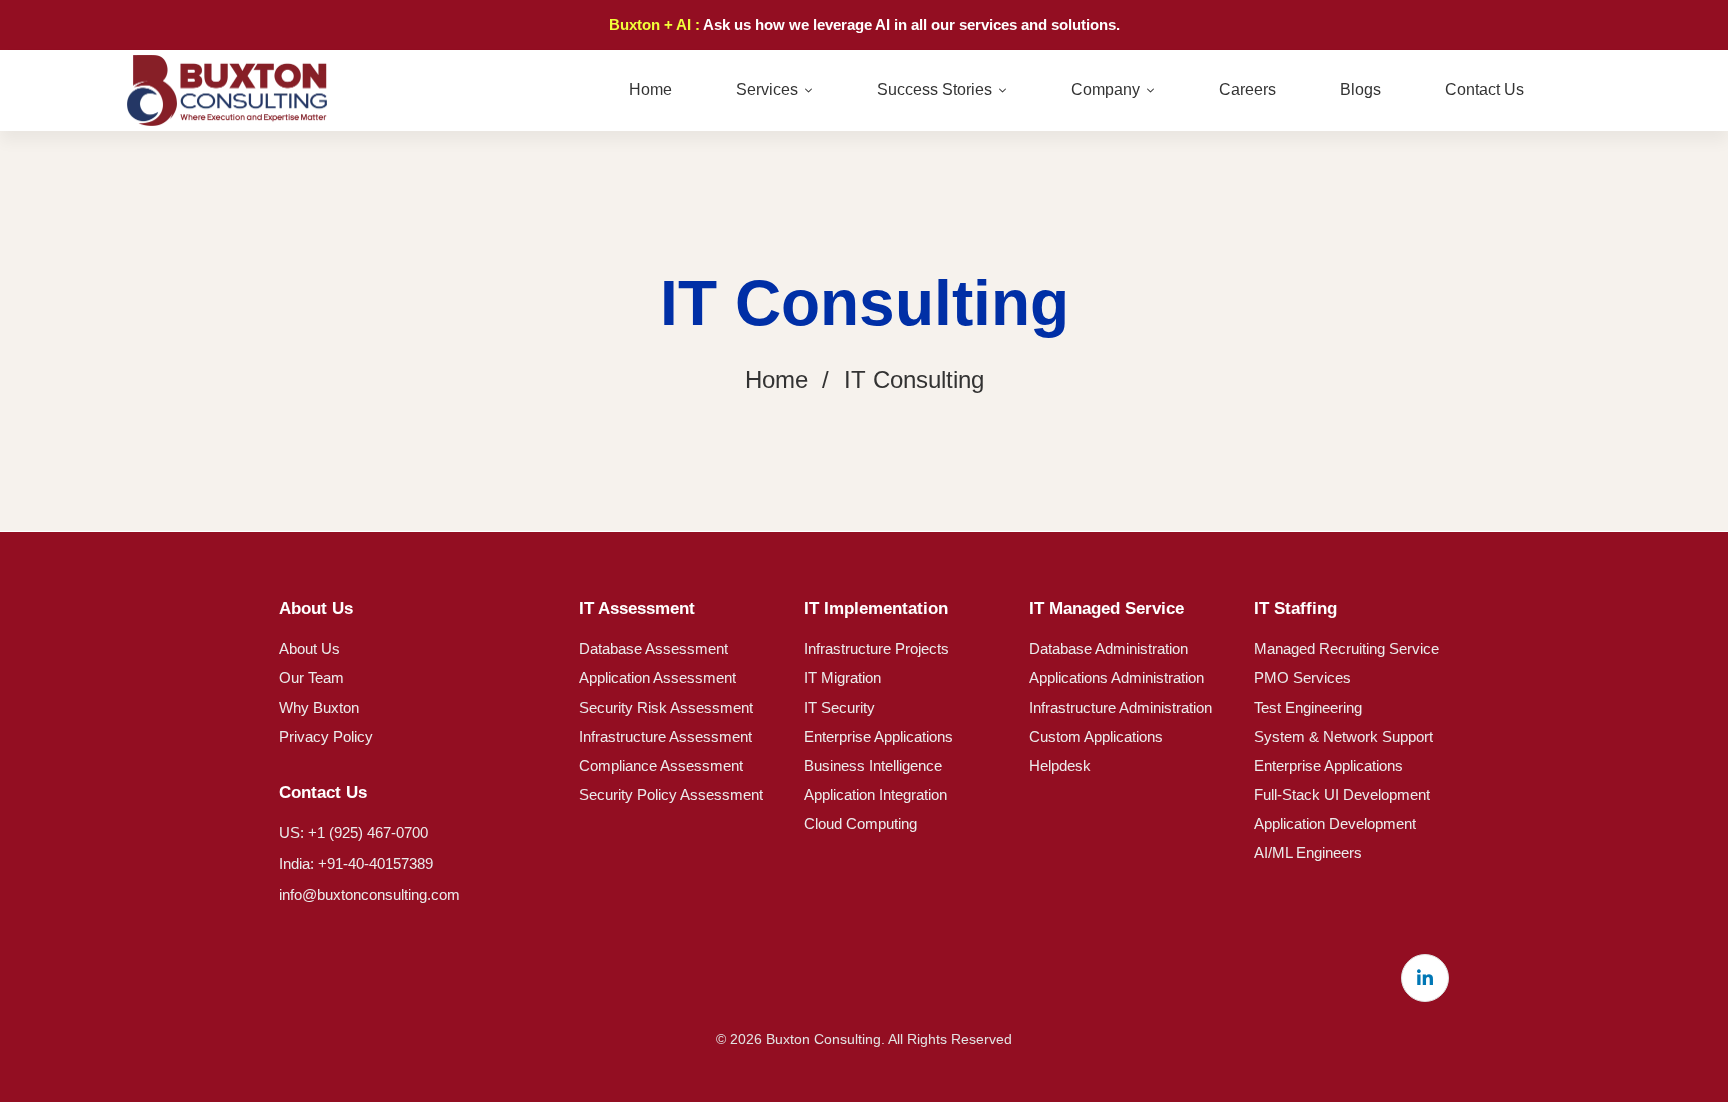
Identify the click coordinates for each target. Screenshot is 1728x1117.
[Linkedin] (1425, 978)
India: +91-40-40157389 (356, 863)
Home (776, 379)
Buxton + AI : (656, 24)
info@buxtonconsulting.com (369, 894)
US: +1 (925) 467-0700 (353, 832)
